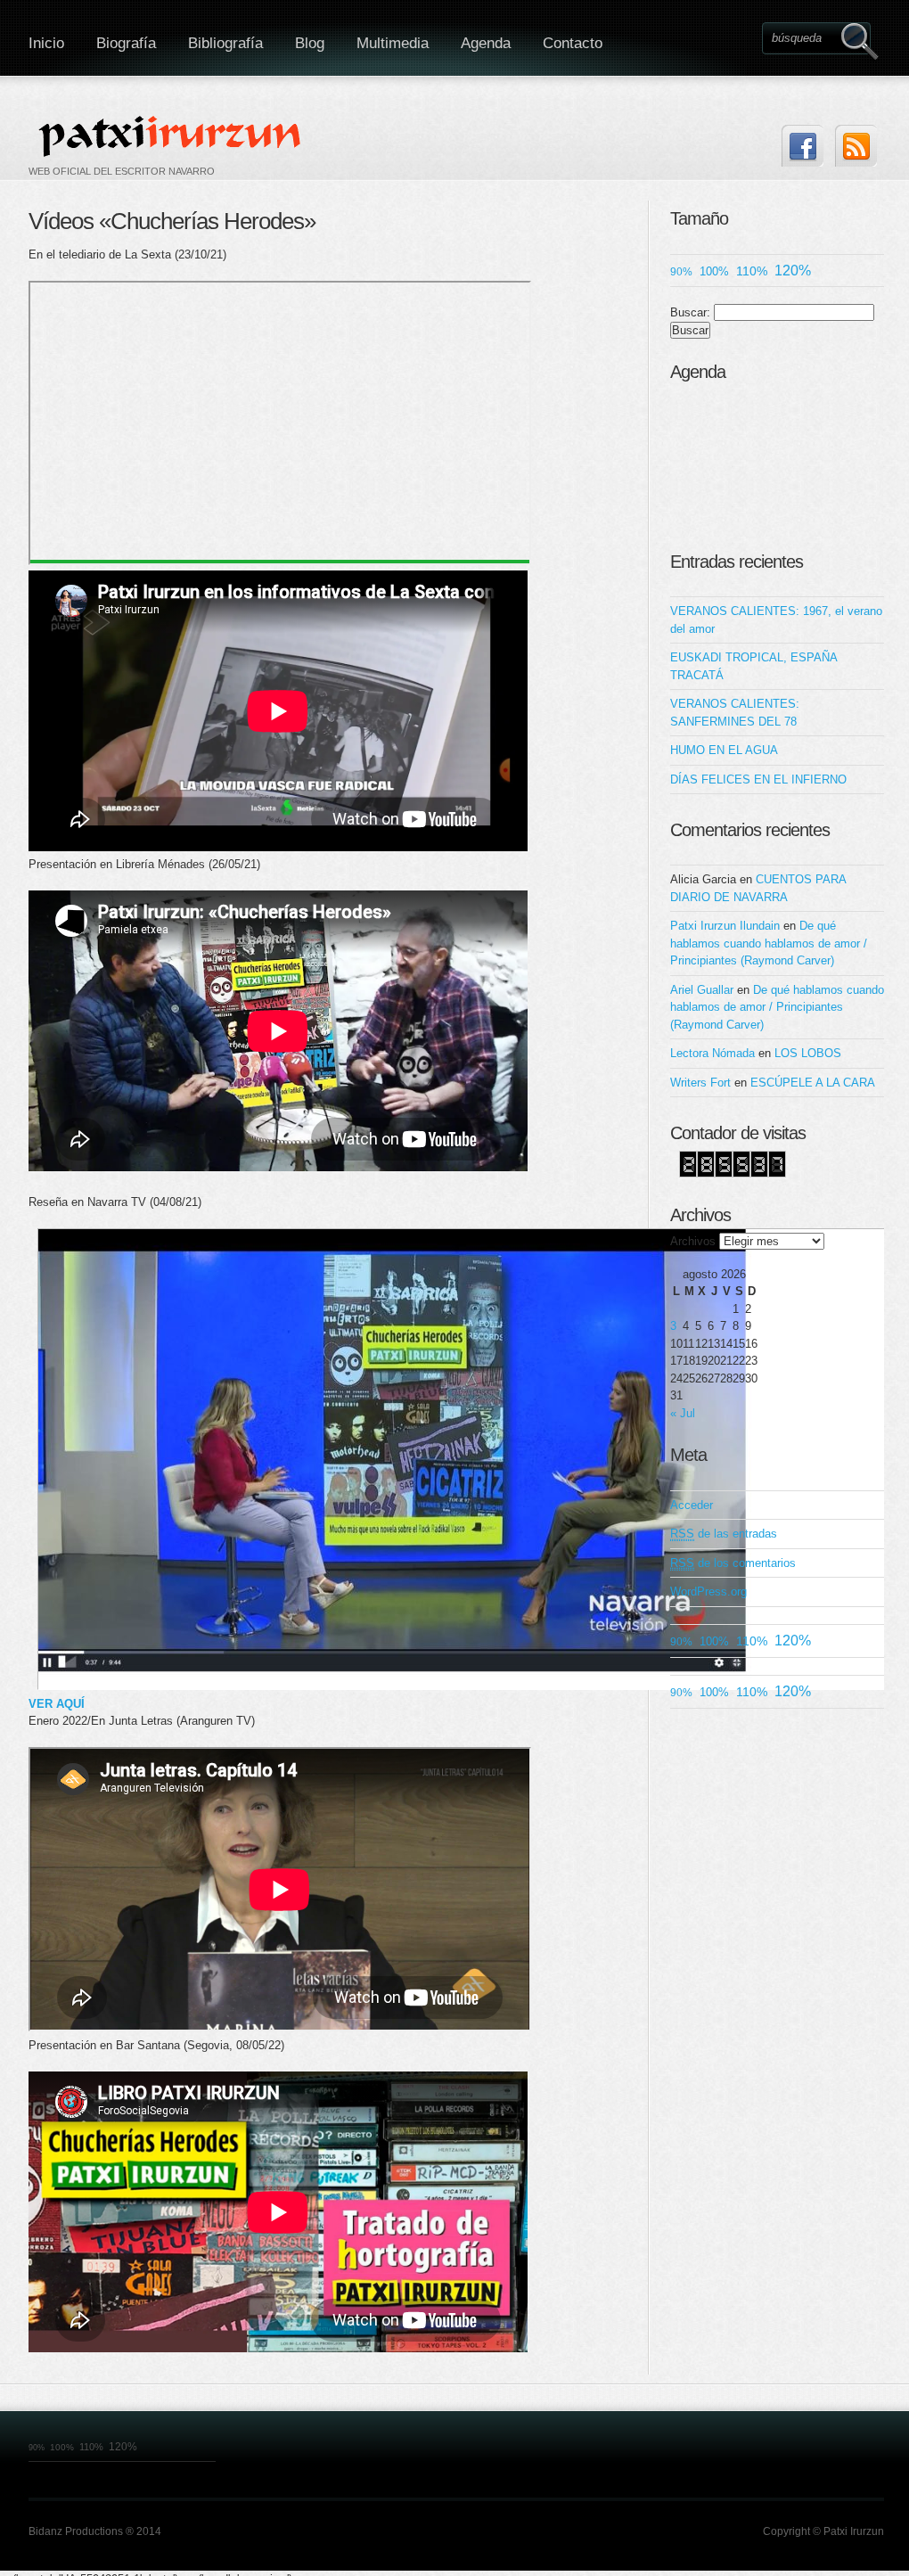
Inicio (46, 43)
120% (793, 271)
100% (714, 271)
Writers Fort (700, 1083)
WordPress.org (708, 1592)
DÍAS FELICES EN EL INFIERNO (758, 779)
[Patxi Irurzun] (172, 135)
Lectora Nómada (712, 1053)
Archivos (693, 1241)
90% (681, 271)
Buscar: (690, 312)
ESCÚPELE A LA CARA (813, 1083)
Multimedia (393, 43)
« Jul (683, 1413)
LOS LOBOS (808, 1053)
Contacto (573, 43)
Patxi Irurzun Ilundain (725, 926)
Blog (310, 43)
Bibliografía (225, 43)
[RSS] (856, 146)
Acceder (692, 1505)
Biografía (126, 43)
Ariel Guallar (702, 990)
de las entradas (724, 1534)
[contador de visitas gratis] (733, 1173)
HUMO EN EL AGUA (724, 750)
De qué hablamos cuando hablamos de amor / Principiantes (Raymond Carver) (769, 943)
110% (752, 271)
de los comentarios (733, 1563)
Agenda (486, 43)
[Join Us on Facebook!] (803, 146)
